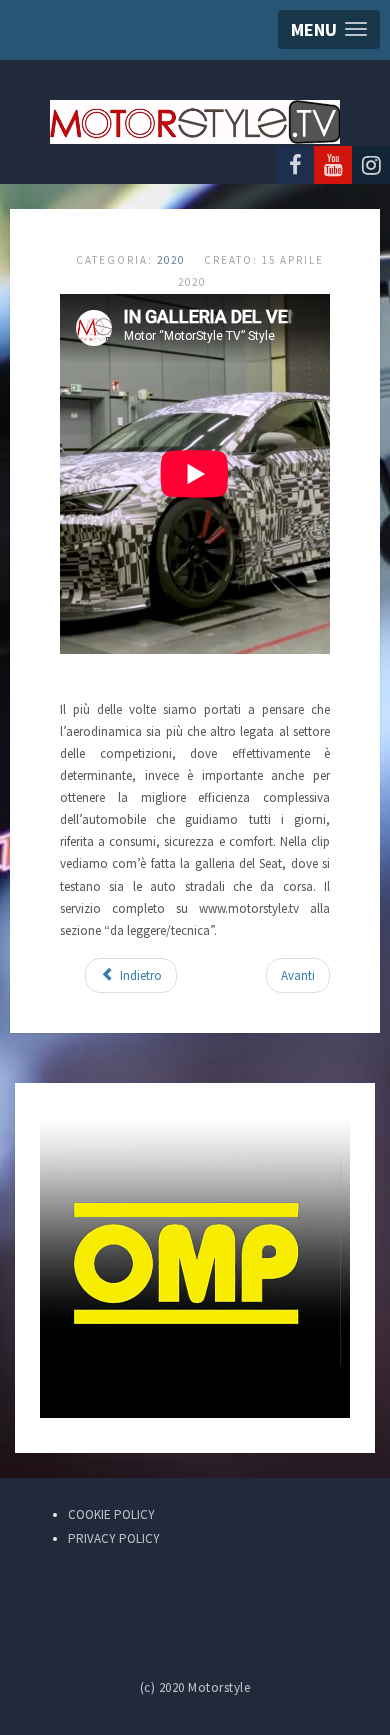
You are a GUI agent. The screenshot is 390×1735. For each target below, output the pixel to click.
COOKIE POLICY (111, 1514)
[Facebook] (295, 165)
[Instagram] (371, 165)
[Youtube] (333, 165)
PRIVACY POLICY (114, 1538)
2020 (171, 260)
